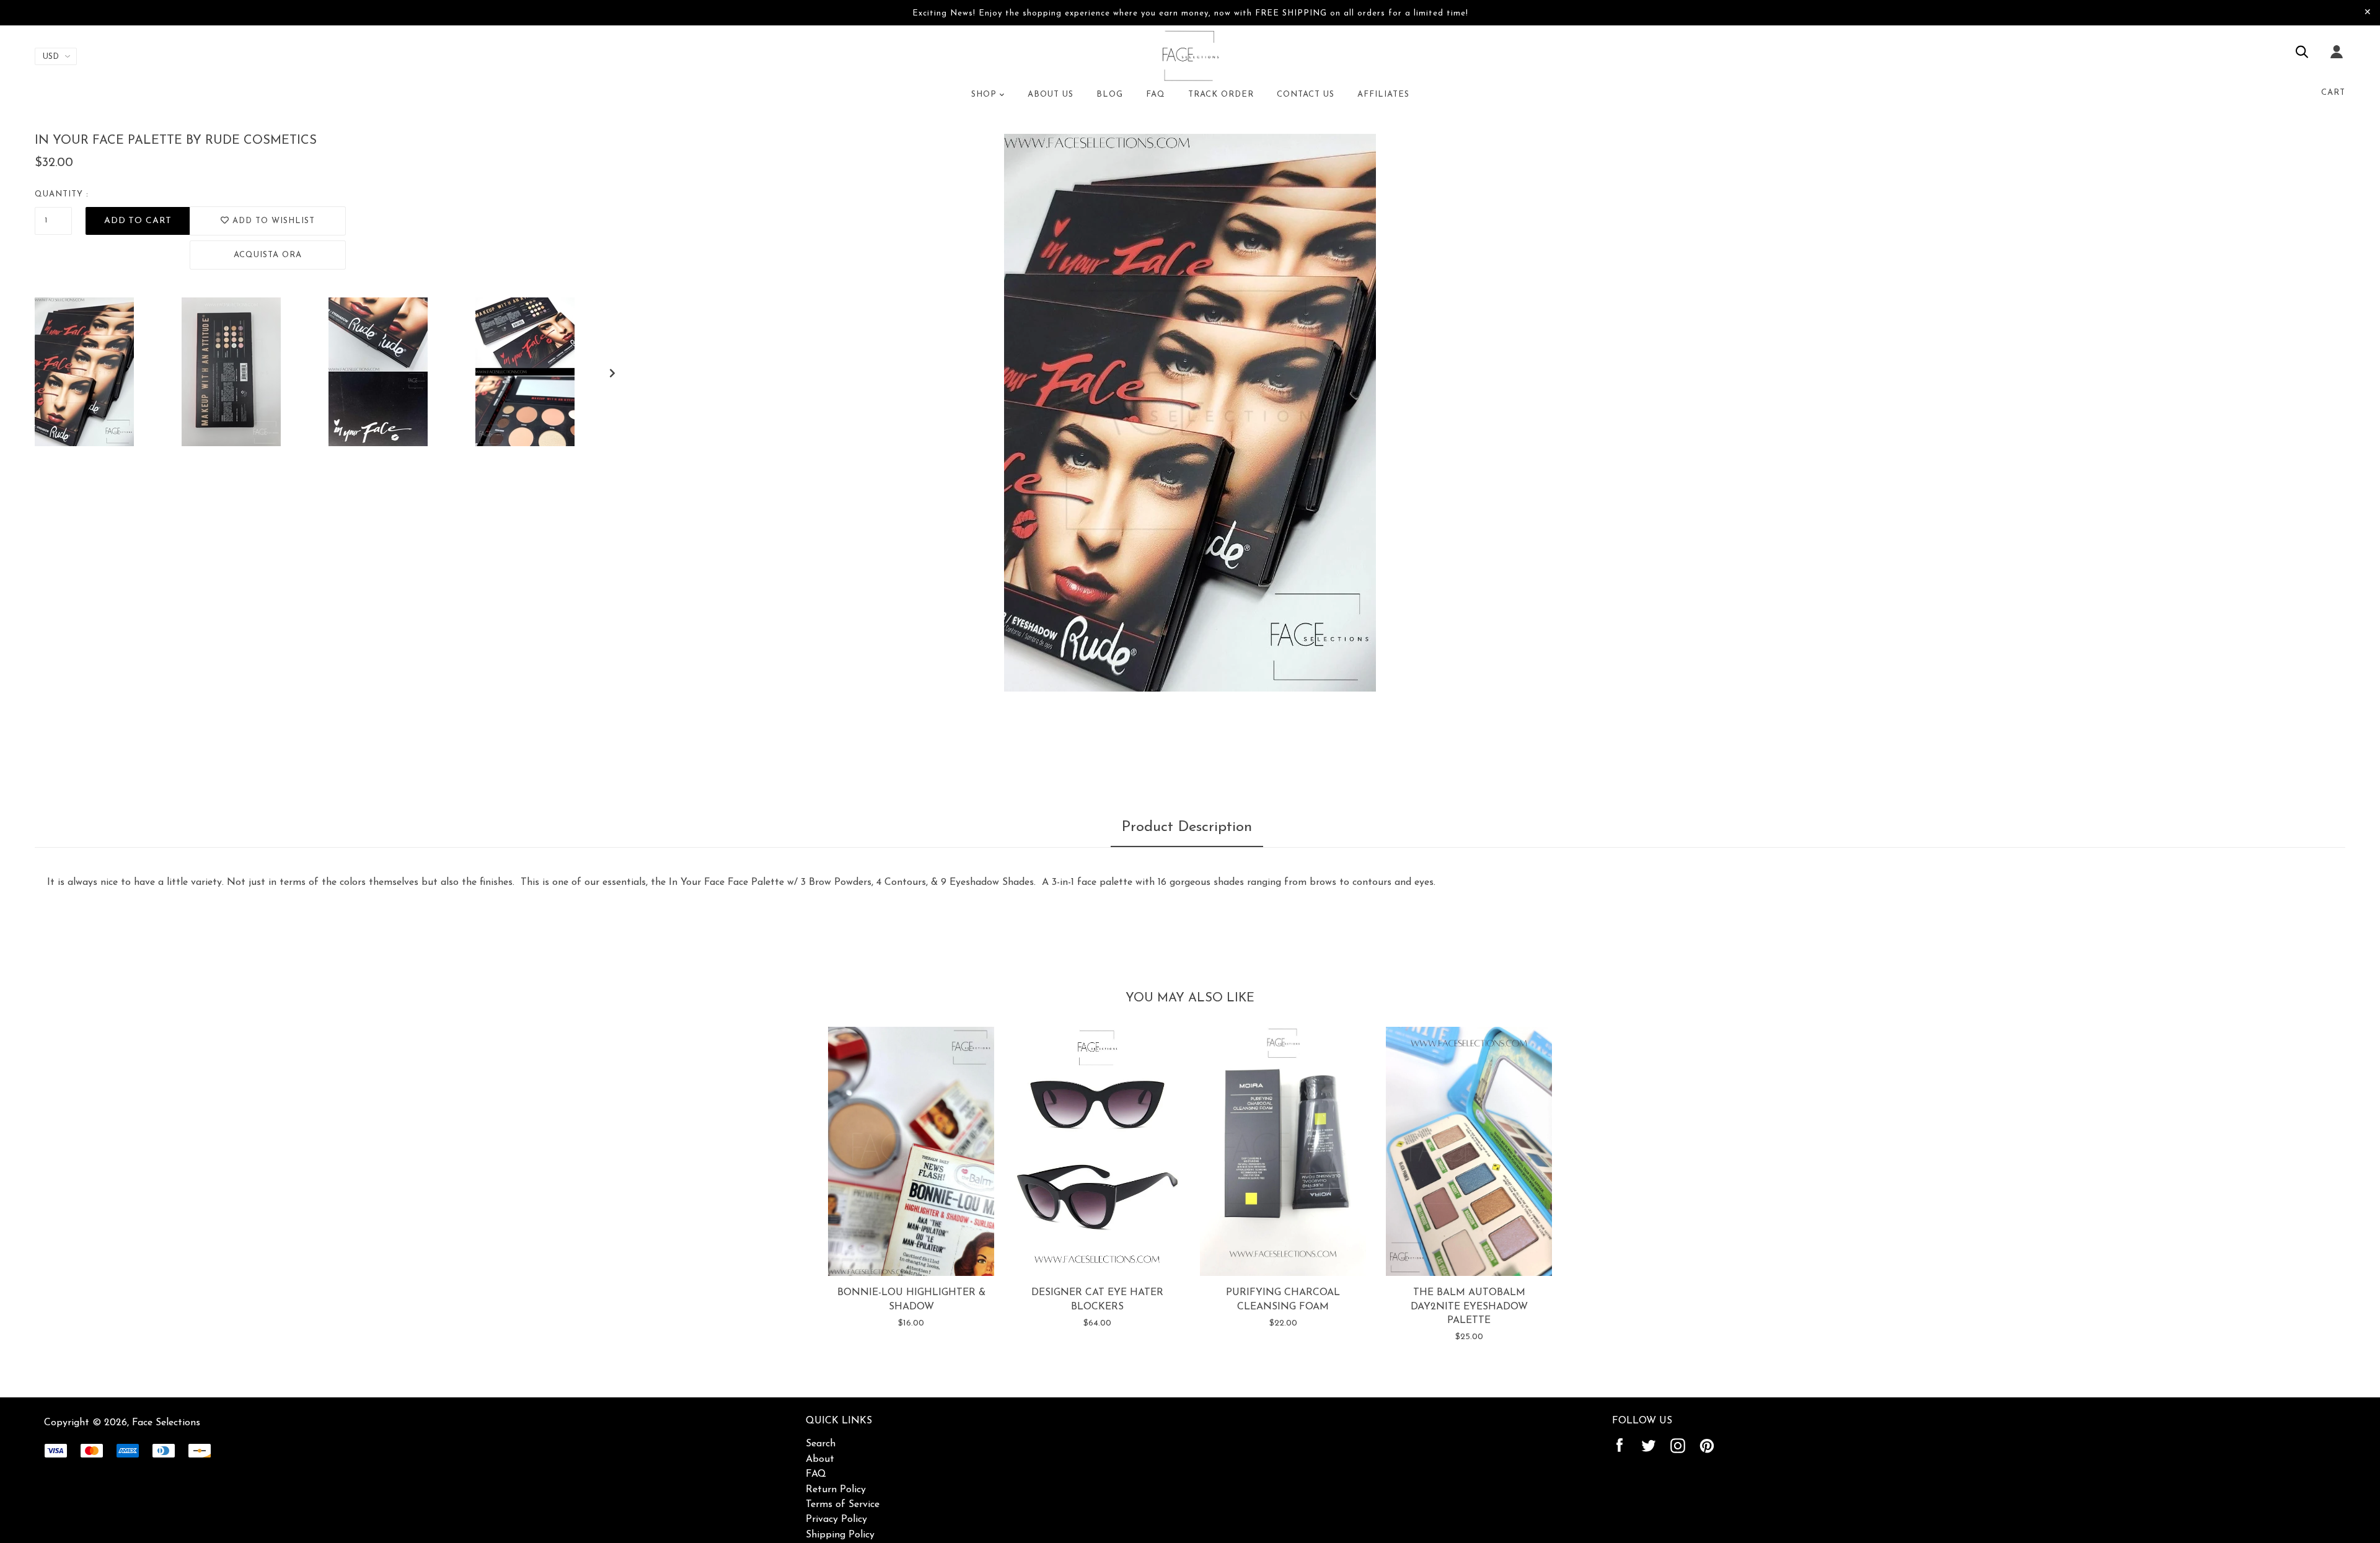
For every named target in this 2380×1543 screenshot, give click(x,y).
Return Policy (836, 1490)
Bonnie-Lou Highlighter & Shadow (911, 1299)
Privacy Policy (836, 1519)
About (820, 1459)
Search (821, 1444)
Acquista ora (268, 255)
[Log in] (2337, 60)
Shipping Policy (840, 1535)
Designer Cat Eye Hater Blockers (1097, 1299)
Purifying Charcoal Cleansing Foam (1283, 1299)
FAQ (816, 1474)
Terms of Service (843, 1505)
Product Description (1187, 827)
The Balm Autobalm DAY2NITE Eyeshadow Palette (1469, 1307)
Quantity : (62, 194)
